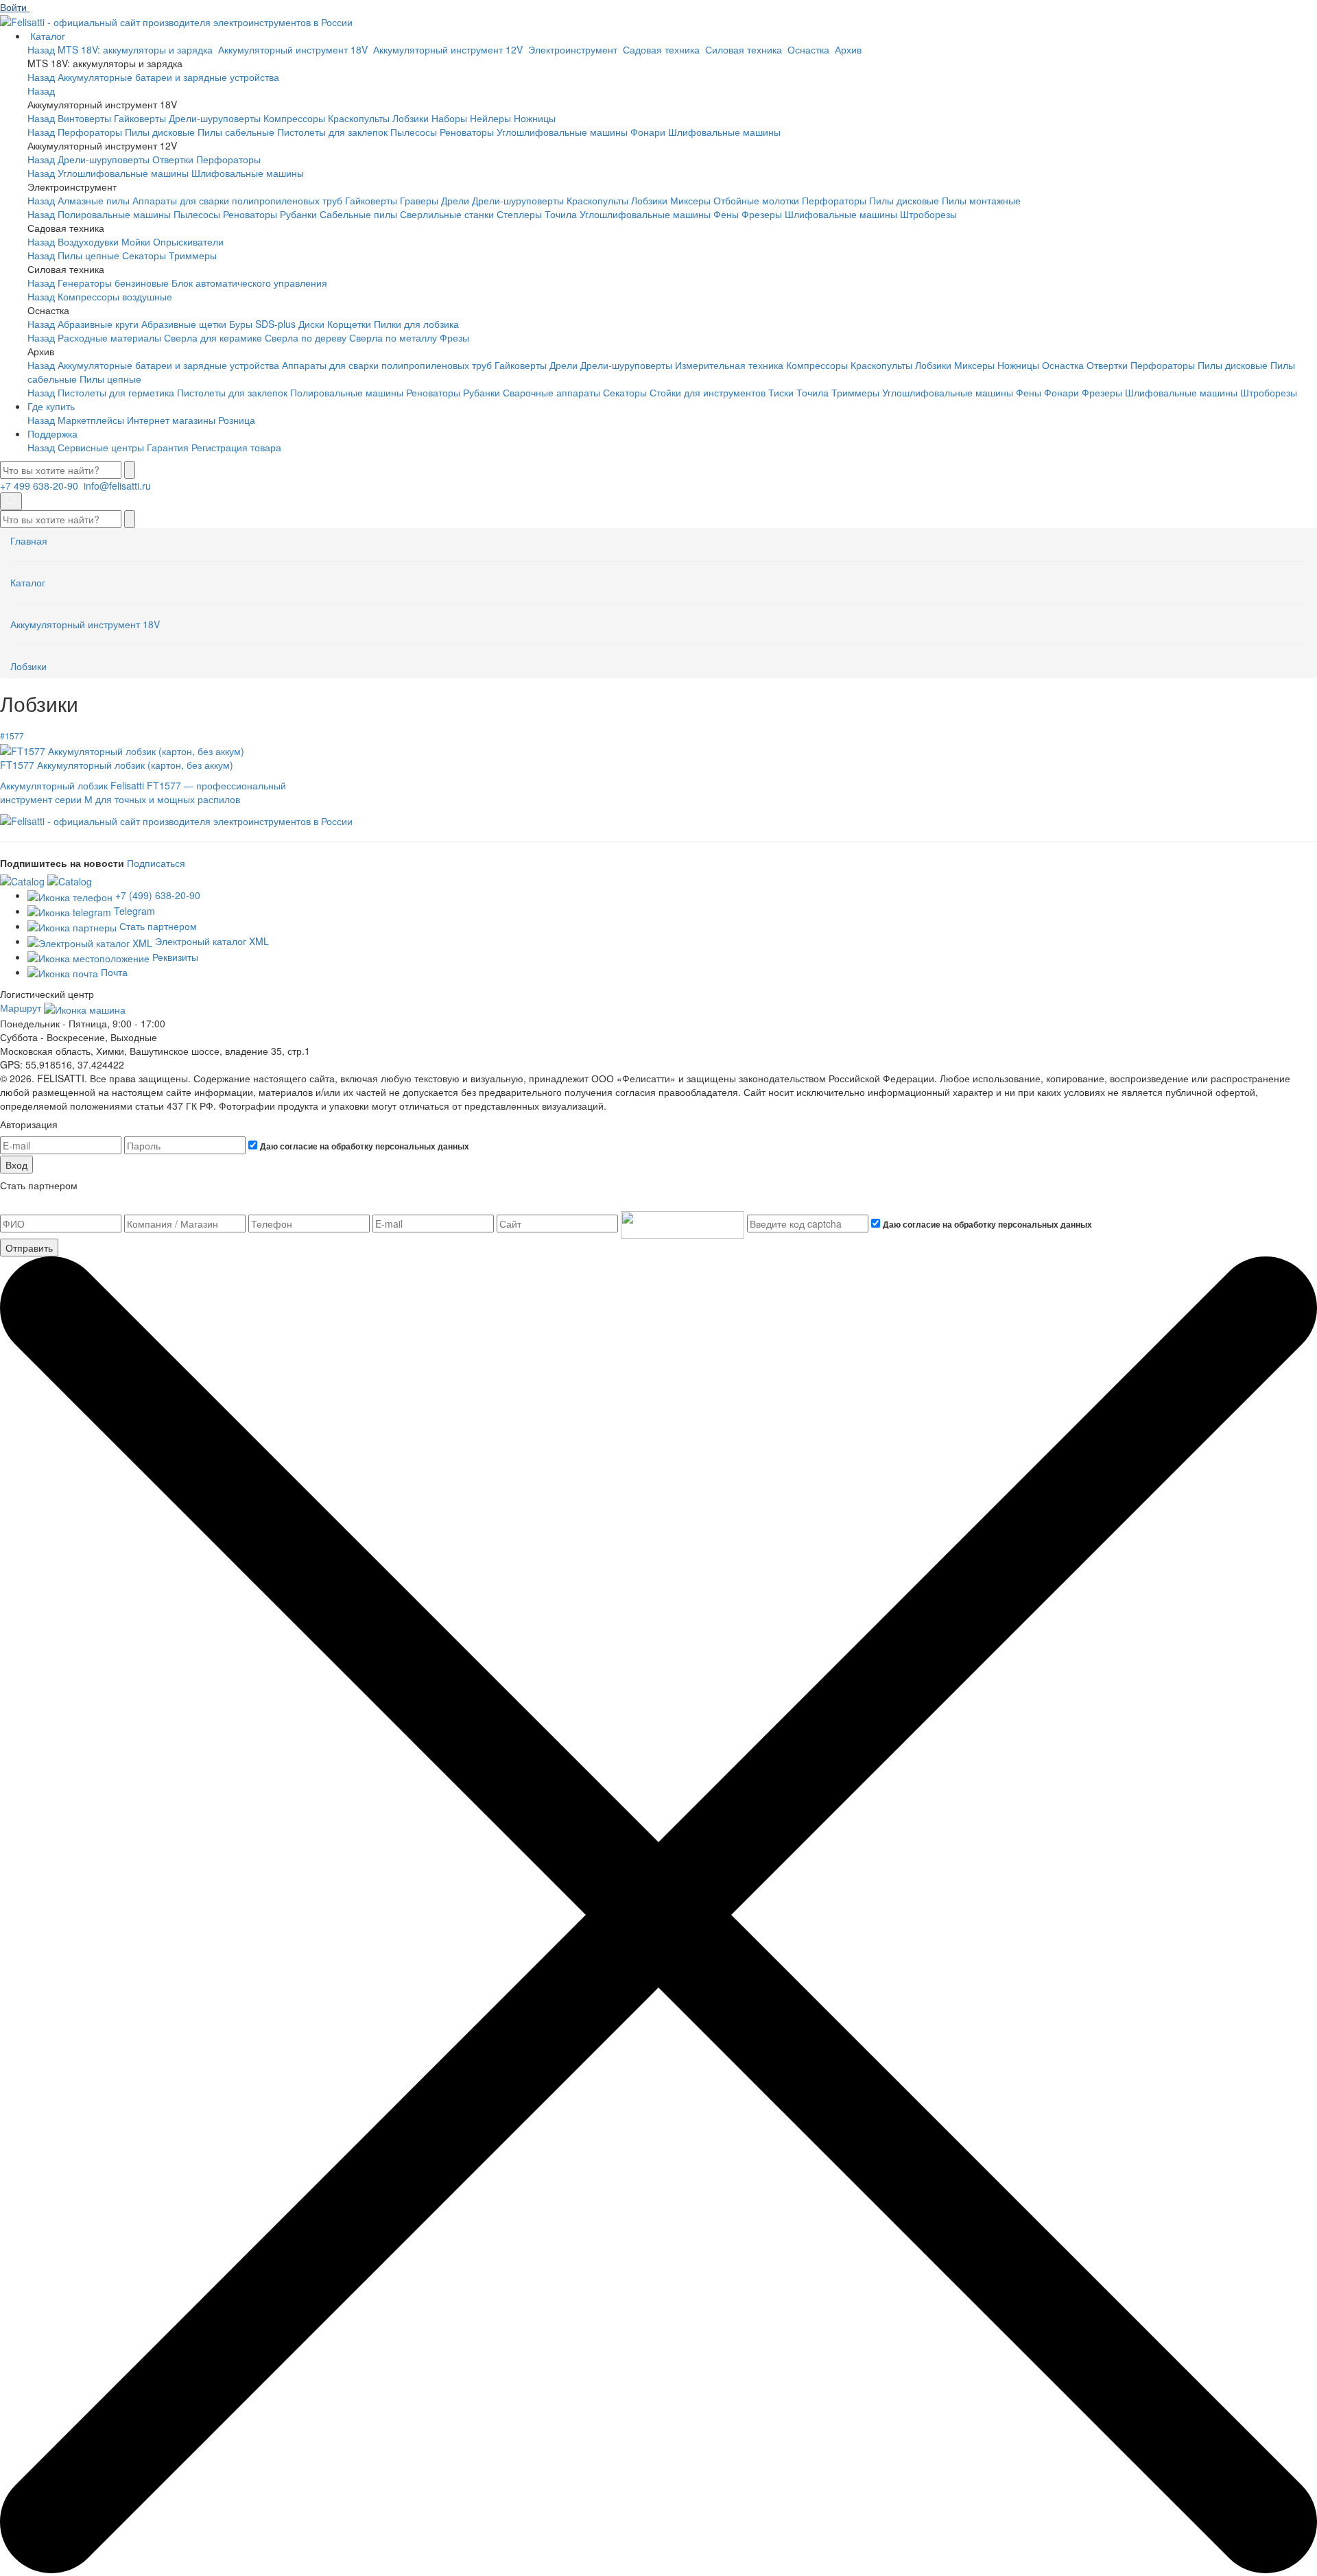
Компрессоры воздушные (115, 296)
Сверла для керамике (213, 337)
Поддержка (52, 433)
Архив (850, 49)
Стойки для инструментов (708, 392)
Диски (311, 324)
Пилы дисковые (160, 132)
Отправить (29, 1248)
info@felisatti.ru (119, 486)
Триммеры (193, 255)
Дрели (455, 200)
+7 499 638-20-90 (40, 486)
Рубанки (298, 214)
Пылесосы (414, 132)
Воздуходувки (88, 241)
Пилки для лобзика (416, 324)
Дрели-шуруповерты (215, 118)
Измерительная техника (729, 365)
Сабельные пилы (358, 214)
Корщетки (349, 324)
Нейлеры (490, 118)
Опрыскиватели (188, 241)
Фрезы (454, 337)
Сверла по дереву (306, 337)
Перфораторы (90, 132)
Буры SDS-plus (262, 324)
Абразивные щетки (184, 324)
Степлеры (519, 214)
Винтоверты (84, 118)
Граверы (419, 200)
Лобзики (411, 118)
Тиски (781, 392)
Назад (41, 49)
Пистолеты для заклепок (332, 132)
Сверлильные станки (447, 214)
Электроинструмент (574, 49)
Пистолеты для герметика (116, 392)
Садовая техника (663, 49)
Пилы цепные (88, 255)
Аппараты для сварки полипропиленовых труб (237, 200)
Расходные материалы (109, 337)
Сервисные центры (101, 447)
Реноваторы (467, 132)
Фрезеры (762, 214)
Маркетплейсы (91, 420)
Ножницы (535, 118)
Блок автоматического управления (249, 283)
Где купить (51, 406)
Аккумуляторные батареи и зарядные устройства (168, 77)
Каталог (48, 36)
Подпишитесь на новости (62, 863)
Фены (726, 214)
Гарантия (168, 447)
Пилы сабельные (236, 132)
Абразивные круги (98, 324)
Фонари (648, 132)
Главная (29, 540)
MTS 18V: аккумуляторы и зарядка (137, 49)
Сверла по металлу (393, 337)
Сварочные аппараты (551, 392)
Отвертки (173, 159)
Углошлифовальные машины (562, 132)
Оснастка (810, 49)
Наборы (449, 118)
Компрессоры (294, 118)
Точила (561, 214)
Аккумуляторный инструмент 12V (449, 49)
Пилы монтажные (981, 200)
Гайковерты (140, 118)
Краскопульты (359, 118)
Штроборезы (928, 214)
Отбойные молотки (756, 200)
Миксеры (690, 200)
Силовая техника (745, 49)
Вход (16, 1165)
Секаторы (144, 255)
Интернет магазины (171, 420)
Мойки (136, 241)
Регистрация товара (236, 447)
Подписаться (156, 863)
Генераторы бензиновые (113, 283)
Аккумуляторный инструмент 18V (294, 49)
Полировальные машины (114, 214)
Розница (237, 420)
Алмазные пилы (94, 200)
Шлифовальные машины (724, 132)
